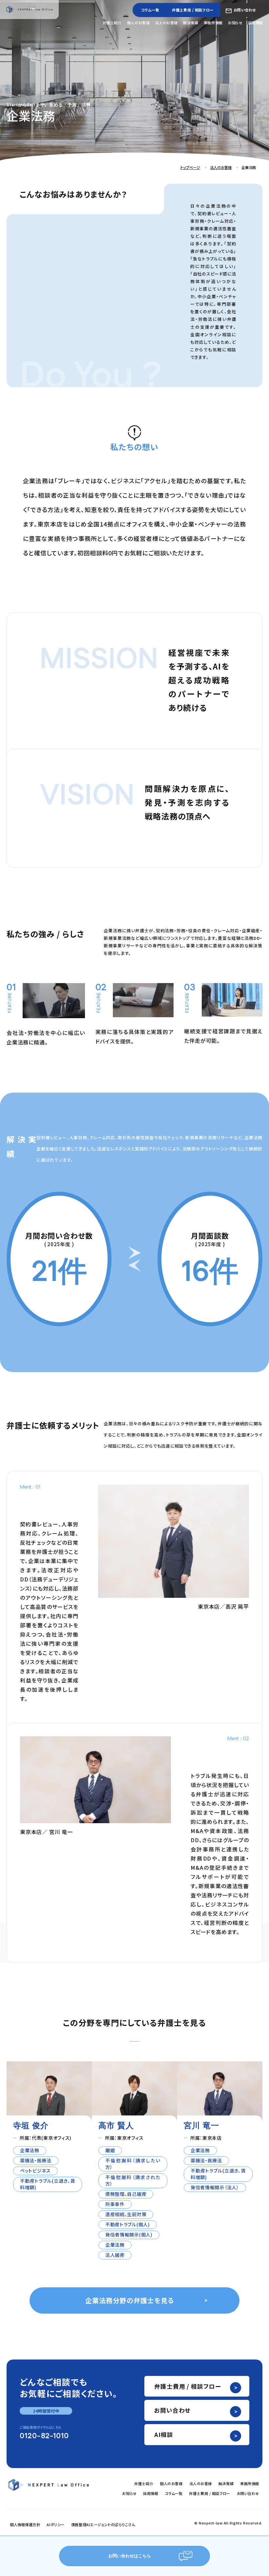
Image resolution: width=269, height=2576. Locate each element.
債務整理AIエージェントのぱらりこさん (103, 2524)
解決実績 (191, 23)
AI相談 (164, 2434)
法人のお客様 (166, 23)
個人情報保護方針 (25, 2524)
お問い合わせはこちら (130, 2556)
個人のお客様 (138, 23)
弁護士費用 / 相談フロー (193, 10)
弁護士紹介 (112, 23)
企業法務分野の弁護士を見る (130, 2300)
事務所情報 (213, 23)
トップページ (190, 167)
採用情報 (256, 23)
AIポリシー (55, 2524)
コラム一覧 (150, 10)
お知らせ (235, 23)
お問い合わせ (245, 10)
